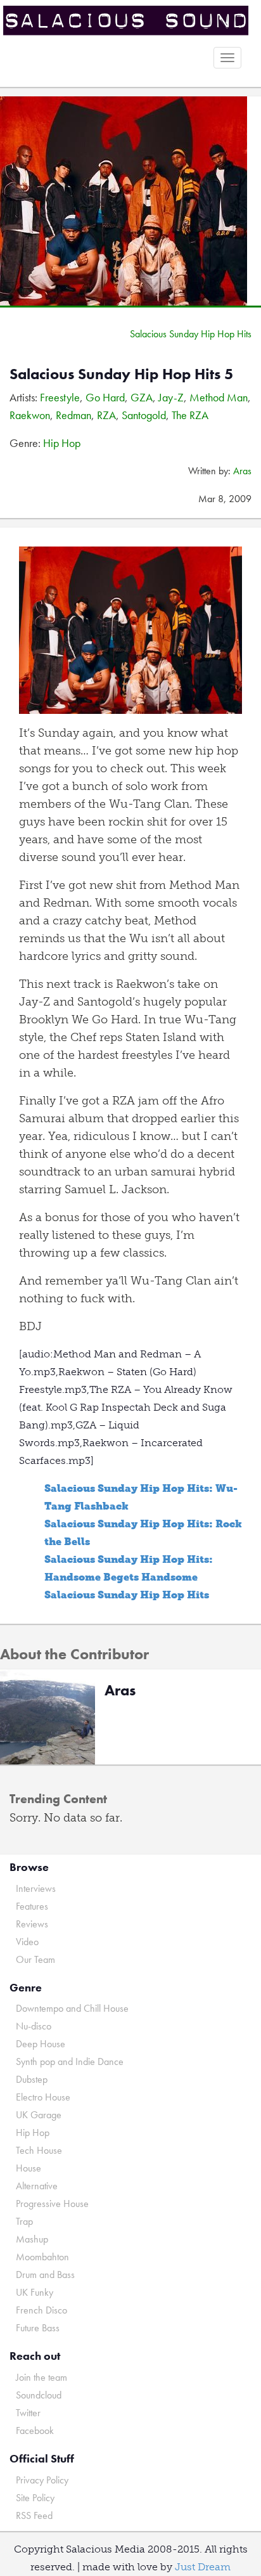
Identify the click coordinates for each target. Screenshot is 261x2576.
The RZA (190, 415)
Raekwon (30, 415)
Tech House (39, 2150)
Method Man (219, 397)
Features (32, 1906)
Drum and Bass (45, 2275)
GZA (142, 397)
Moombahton (42, 2257)
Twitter (28, 2413)
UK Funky (35, 2292)
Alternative (37, 2186)
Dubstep (32, 2079)
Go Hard (105, 397)
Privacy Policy (42, 2480)
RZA (106, 415)
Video (27, 1942)
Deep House (41, 2044)
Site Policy (35, 2498)
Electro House (43, 2097)
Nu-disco (34, 2026)
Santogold (144, 415)
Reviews (32, 1924)
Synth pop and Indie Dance (70, 2061)
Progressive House (52, 2204)
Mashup (32, 2239)
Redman (73, 415)
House (29, 2168)
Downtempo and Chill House (72, 2008)
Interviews (36, 1888)
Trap (24, 2221)
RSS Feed (34, 2515)
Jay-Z (171, 397)
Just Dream (203, 2567)
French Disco (41, 2310)
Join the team (41, 2377)
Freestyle (60, 397)
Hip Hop (62, 443)
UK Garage (39, 2115)
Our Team (35, 1959)
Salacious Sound (126, 21)
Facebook (35, 2430)
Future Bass (38, 2328)
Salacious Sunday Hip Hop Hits (191, 334)
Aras (242, 471)
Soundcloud (39, 2395)
